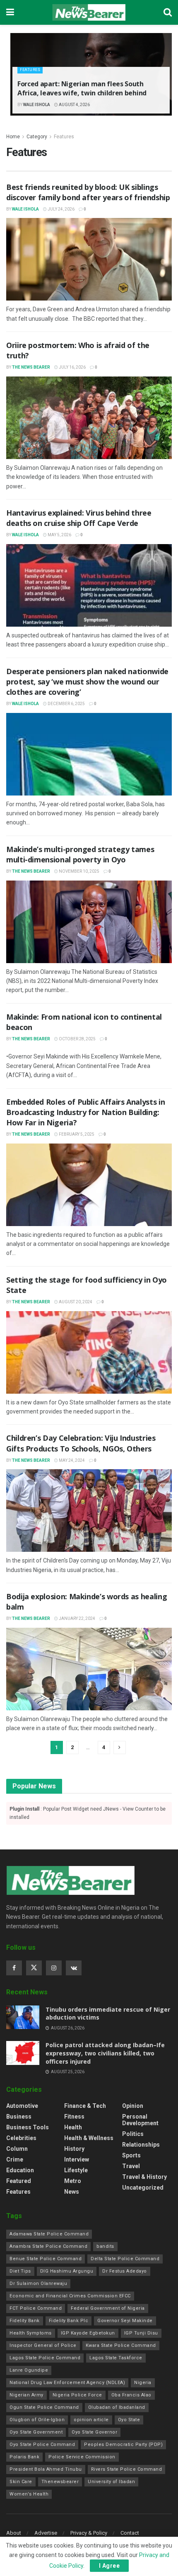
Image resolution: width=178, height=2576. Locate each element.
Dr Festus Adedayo (125, 2271)
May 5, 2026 (59, 535)
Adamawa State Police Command (49, 2234)
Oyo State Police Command (42, 2445)
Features (30, 70)
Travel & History (144, 2177)
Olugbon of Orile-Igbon (37, 2420)
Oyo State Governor (94, 2432)
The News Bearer (31, 367)
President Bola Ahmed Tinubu (46, 2469)
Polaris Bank (24, 2457)
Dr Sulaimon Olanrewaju (38, 2284)
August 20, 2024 (75, 1302)
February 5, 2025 (76, 1134)
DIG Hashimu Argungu (67, 2271)
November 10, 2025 (79, 871)
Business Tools (28, 2127)
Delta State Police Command (125, 2259)
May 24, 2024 (71, 1460)
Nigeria (143, 2383)
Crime (15, 2159)
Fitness (74, 2117)
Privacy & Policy (89, 2533)
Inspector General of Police (43, 2345)
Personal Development (140, 2120)
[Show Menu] (10, 12)
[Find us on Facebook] (14, 1968)
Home (13, 137)
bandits (105, 2246)
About (14, 2533)
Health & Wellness (89, 2138)
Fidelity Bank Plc (69, 2321)
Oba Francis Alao (131, 2395)
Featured (19, 2181)
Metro (73, 2181)
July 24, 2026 (61, 209)
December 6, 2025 (66, 704)
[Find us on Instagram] (54, 1968)
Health (73, 2127)
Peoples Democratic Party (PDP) (123, 2445)
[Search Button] (168, 12)
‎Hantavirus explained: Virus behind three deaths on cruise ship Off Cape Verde (79, 518)
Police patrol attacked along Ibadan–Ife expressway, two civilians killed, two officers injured (105, 2053)
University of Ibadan (111, 2482)
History (74, 2149)
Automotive (22, 2106)
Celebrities (21, 2138)
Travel (131, 2166)
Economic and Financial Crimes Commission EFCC (70, 2296)
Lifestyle (76, 2170)
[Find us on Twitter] (34, 1968)
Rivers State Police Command (127, 2469)
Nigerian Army (26, 2395)
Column (17, 2149)
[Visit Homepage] (89, 12)
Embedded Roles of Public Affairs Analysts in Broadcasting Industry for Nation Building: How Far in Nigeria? (85, 1112)
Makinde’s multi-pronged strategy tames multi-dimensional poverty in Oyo (80, 854)
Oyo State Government (36, 2432)
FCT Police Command (36, 2308)
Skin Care (21, 2482)
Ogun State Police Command (44, 2407)
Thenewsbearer (60, 2482)
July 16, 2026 (72, 367)
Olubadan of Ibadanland (117, 2407)
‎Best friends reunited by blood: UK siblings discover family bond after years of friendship (88, 192)
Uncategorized (143, 2188)
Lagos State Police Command (45, 2358)
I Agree (109, 2566)
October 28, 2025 (77, 1039)
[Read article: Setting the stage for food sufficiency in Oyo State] (89, 1352)
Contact (130, 2533)
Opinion (133, 2106)
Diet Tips (20, 2271)
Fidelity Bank (25, 2321)
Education (20, 2170)
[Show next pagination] (120, 1747)
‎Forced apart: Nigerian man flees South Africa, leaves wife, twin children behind (82, 88)
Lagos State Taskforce (116, 2358)
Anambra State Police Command (48, 2246)
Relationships (141, 2145)
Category (37, 137)
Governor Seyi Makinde (125, 2321)
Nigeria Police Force (77, 2395)
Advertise (46, 2533)
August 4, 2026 (74, 105)
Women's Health (29, 2494)
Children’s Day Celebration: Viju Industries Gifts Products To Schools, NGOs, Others (81, 1443)
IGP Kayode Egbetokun (88, 2333)
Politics (133, 2134)
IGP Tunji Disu (141, 2333)
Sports (131, 2155)
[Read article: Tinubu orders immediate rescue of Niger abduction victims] (23, 2017)
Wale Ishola (37, 105)
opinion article (91, 2420)
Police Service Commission (82, 2457)
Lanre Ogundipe (29, 2370)
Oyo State (129, 2420)
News (72, 2192)
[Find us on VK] (74, 1968)
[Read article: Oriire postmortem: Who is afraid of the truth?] (89, 418)
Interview (77, 2159)
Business (19, 2117)
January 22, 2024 (77, 1618)
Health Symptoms (31, 2333)
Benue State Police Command (46, 2259)
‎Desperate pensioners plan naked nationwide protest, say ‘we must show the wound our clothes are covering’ (87, 682)
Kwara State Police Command (121, 2345)
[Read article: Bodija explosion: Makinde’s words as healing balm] (89, 1669)
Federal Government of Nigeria (108, 2308)
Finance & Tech (85, 2106)
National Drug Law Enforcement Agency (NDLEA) (67, 2383)
